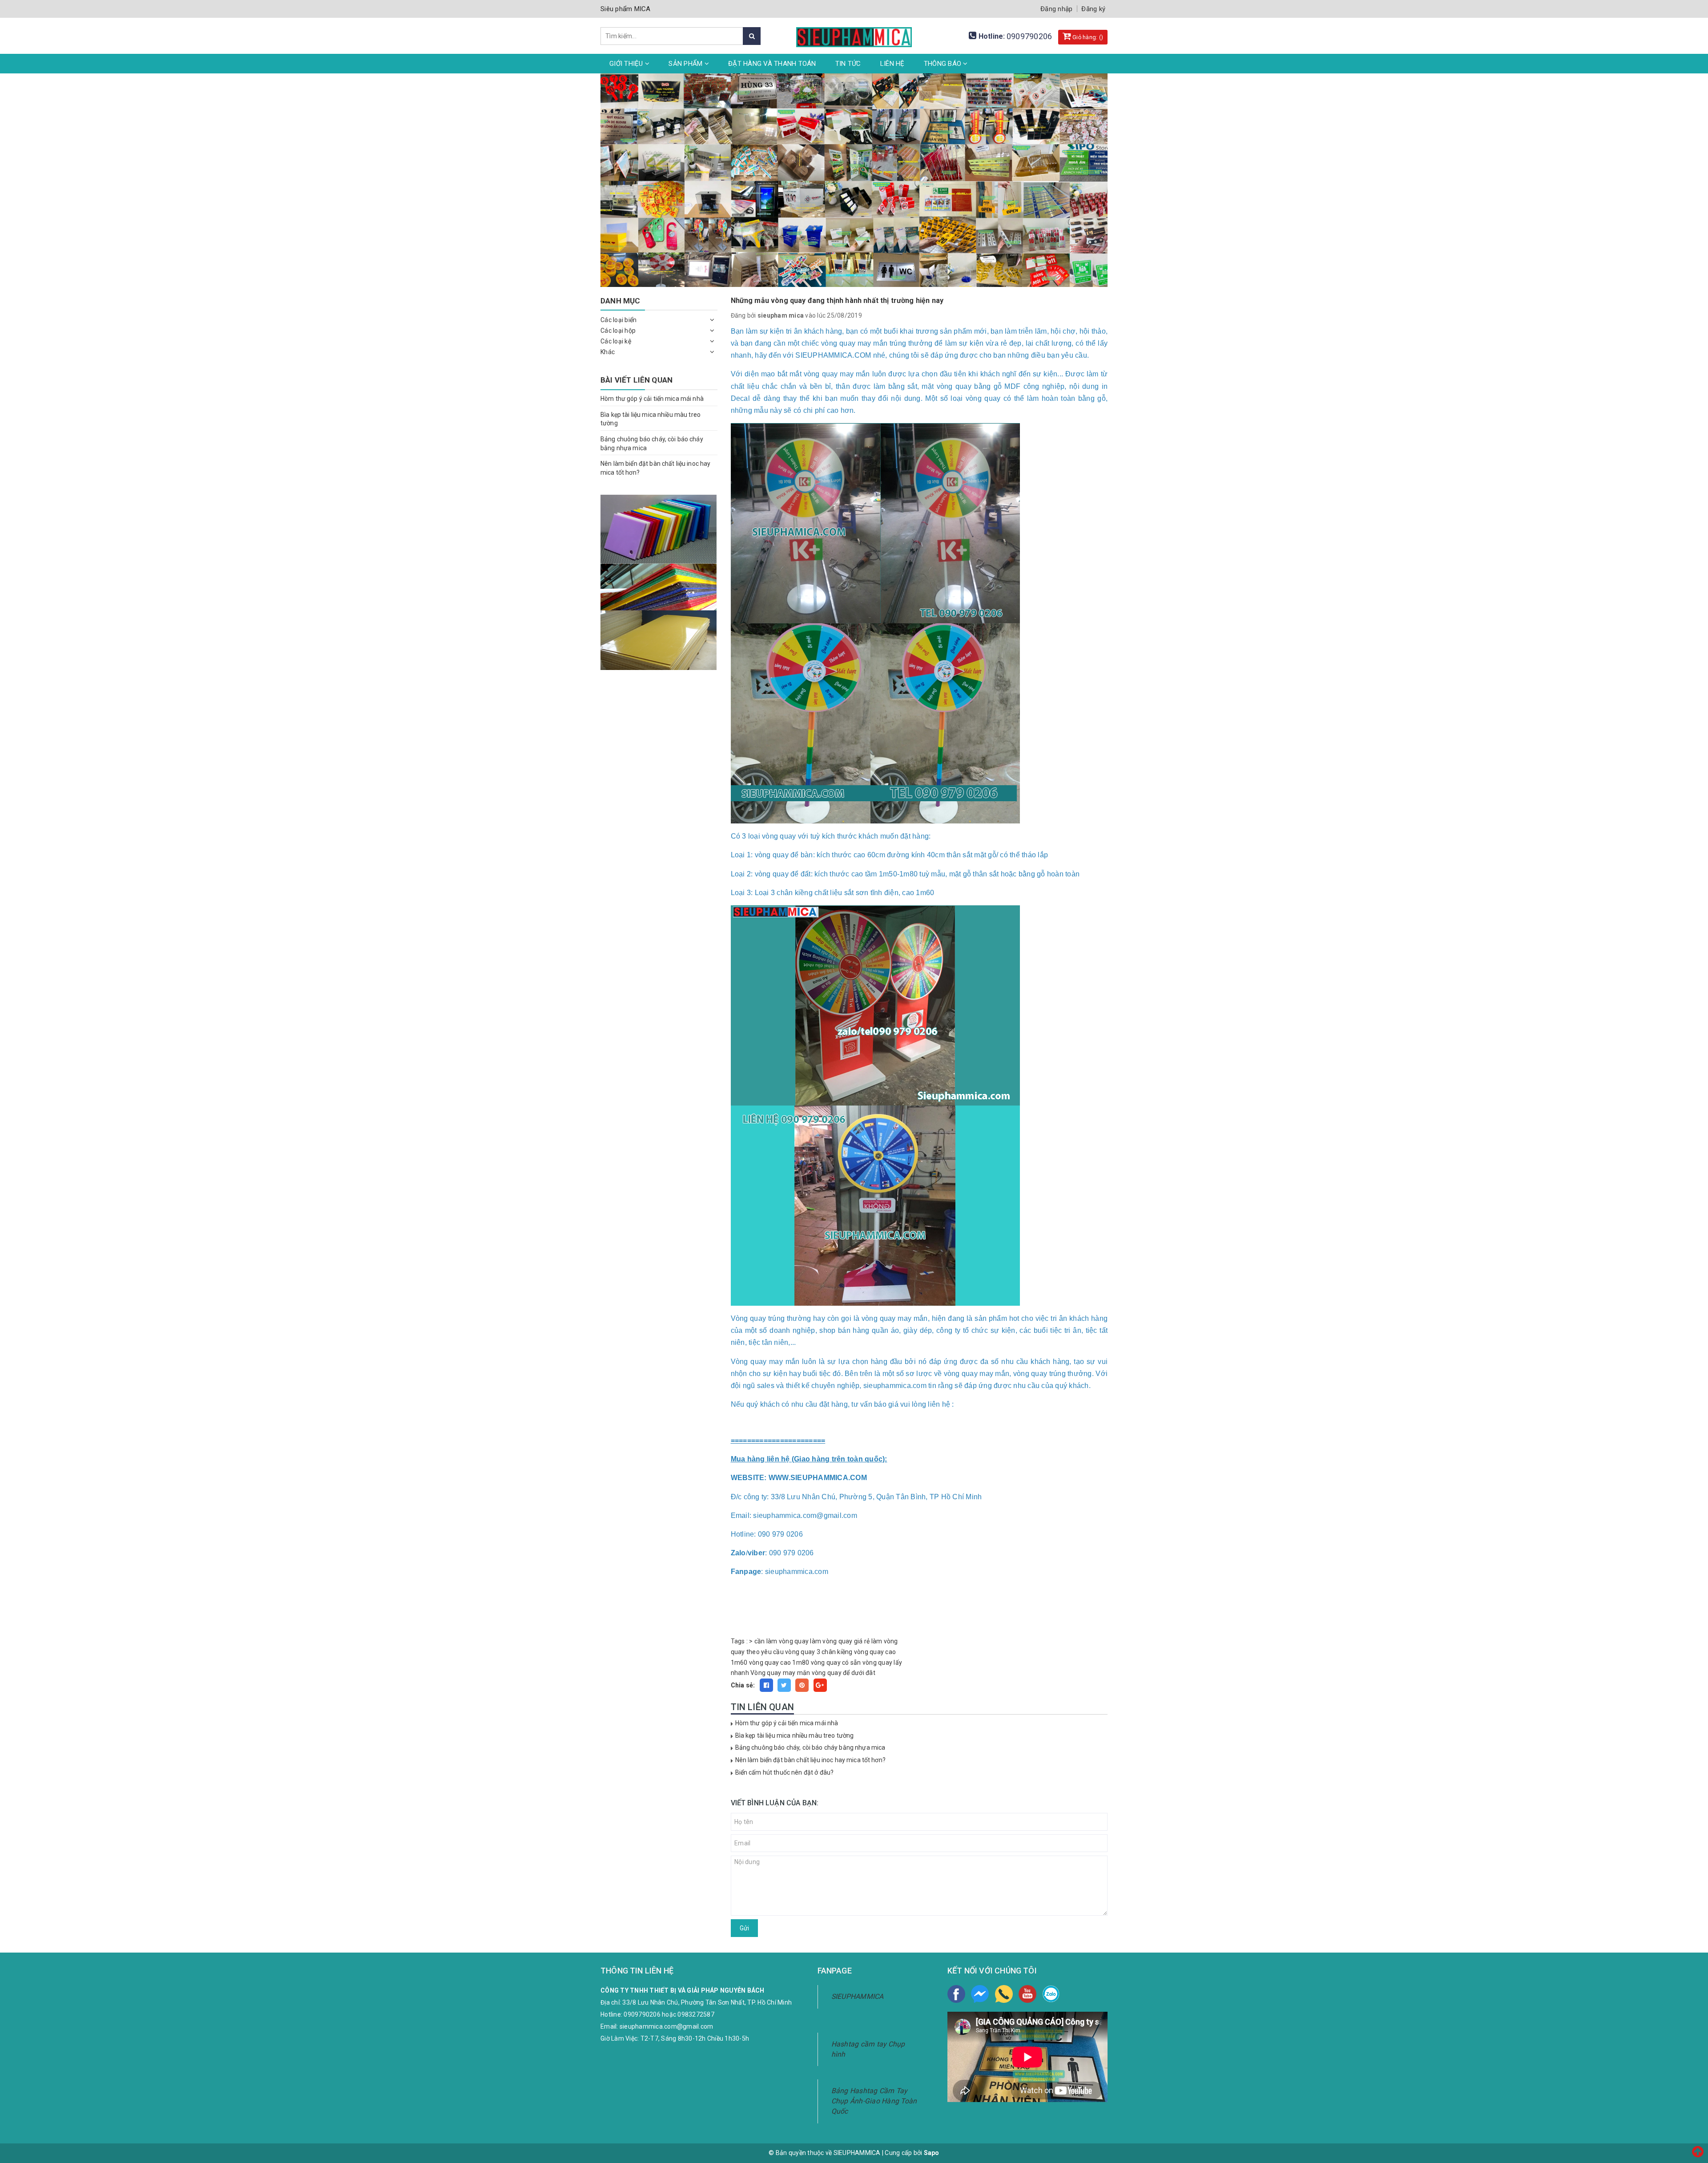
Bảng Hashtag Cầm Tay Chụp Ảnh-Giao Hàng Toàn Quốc (874, 2101)
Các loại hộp (618, 331)
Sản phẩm (686, 64)
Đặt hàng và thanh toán (772, 64)
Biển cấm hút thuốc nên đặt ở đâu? (785, 1772)
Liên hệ (892, 64)
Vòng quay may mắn (780, 1673)
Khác (608, 352)
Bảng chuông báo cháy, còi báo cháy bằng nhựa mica (810, 1747)
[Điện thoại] (1004, 1994)
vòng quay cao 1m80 (779, 1663)
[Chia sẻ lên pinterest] (802, 1685)
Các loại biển (618, 320)
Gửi (744, 1928)
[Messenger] (980, 1994)
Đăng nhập (1056, 9)
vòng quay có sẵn (836, 1663)
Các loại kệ (616, 341)
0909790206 (1029, 36)
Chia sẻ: (743, 1685)
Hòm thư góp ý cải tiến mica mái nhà (787, 1723)
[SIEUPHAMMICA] (854, 32)
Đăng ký (1093, 9)
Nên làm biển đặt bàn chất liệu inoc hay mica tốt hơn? (810, 1760)
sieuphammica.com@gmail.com (667, 2026)
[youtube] (1027, 1994)
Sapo (932, 2153)
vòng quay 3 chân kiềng (819, 1652)
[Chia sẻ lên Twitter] (784, 1685)
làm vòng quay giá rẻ (840, 1641)
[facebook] (956, 1994)
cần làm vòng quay (781, 1641)
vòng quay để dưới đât (844, 1673)
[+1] (820, 1685)
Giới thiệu (627, 64)
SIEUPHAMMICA (858, 1996)
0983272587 (696, 2014)
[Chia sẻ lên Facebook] (766, 1685)
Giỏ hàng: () (1087, 37)
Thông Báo (944, 64)
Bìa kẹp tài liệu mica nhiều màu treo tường (795, 1735)
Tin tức (848, 64)
